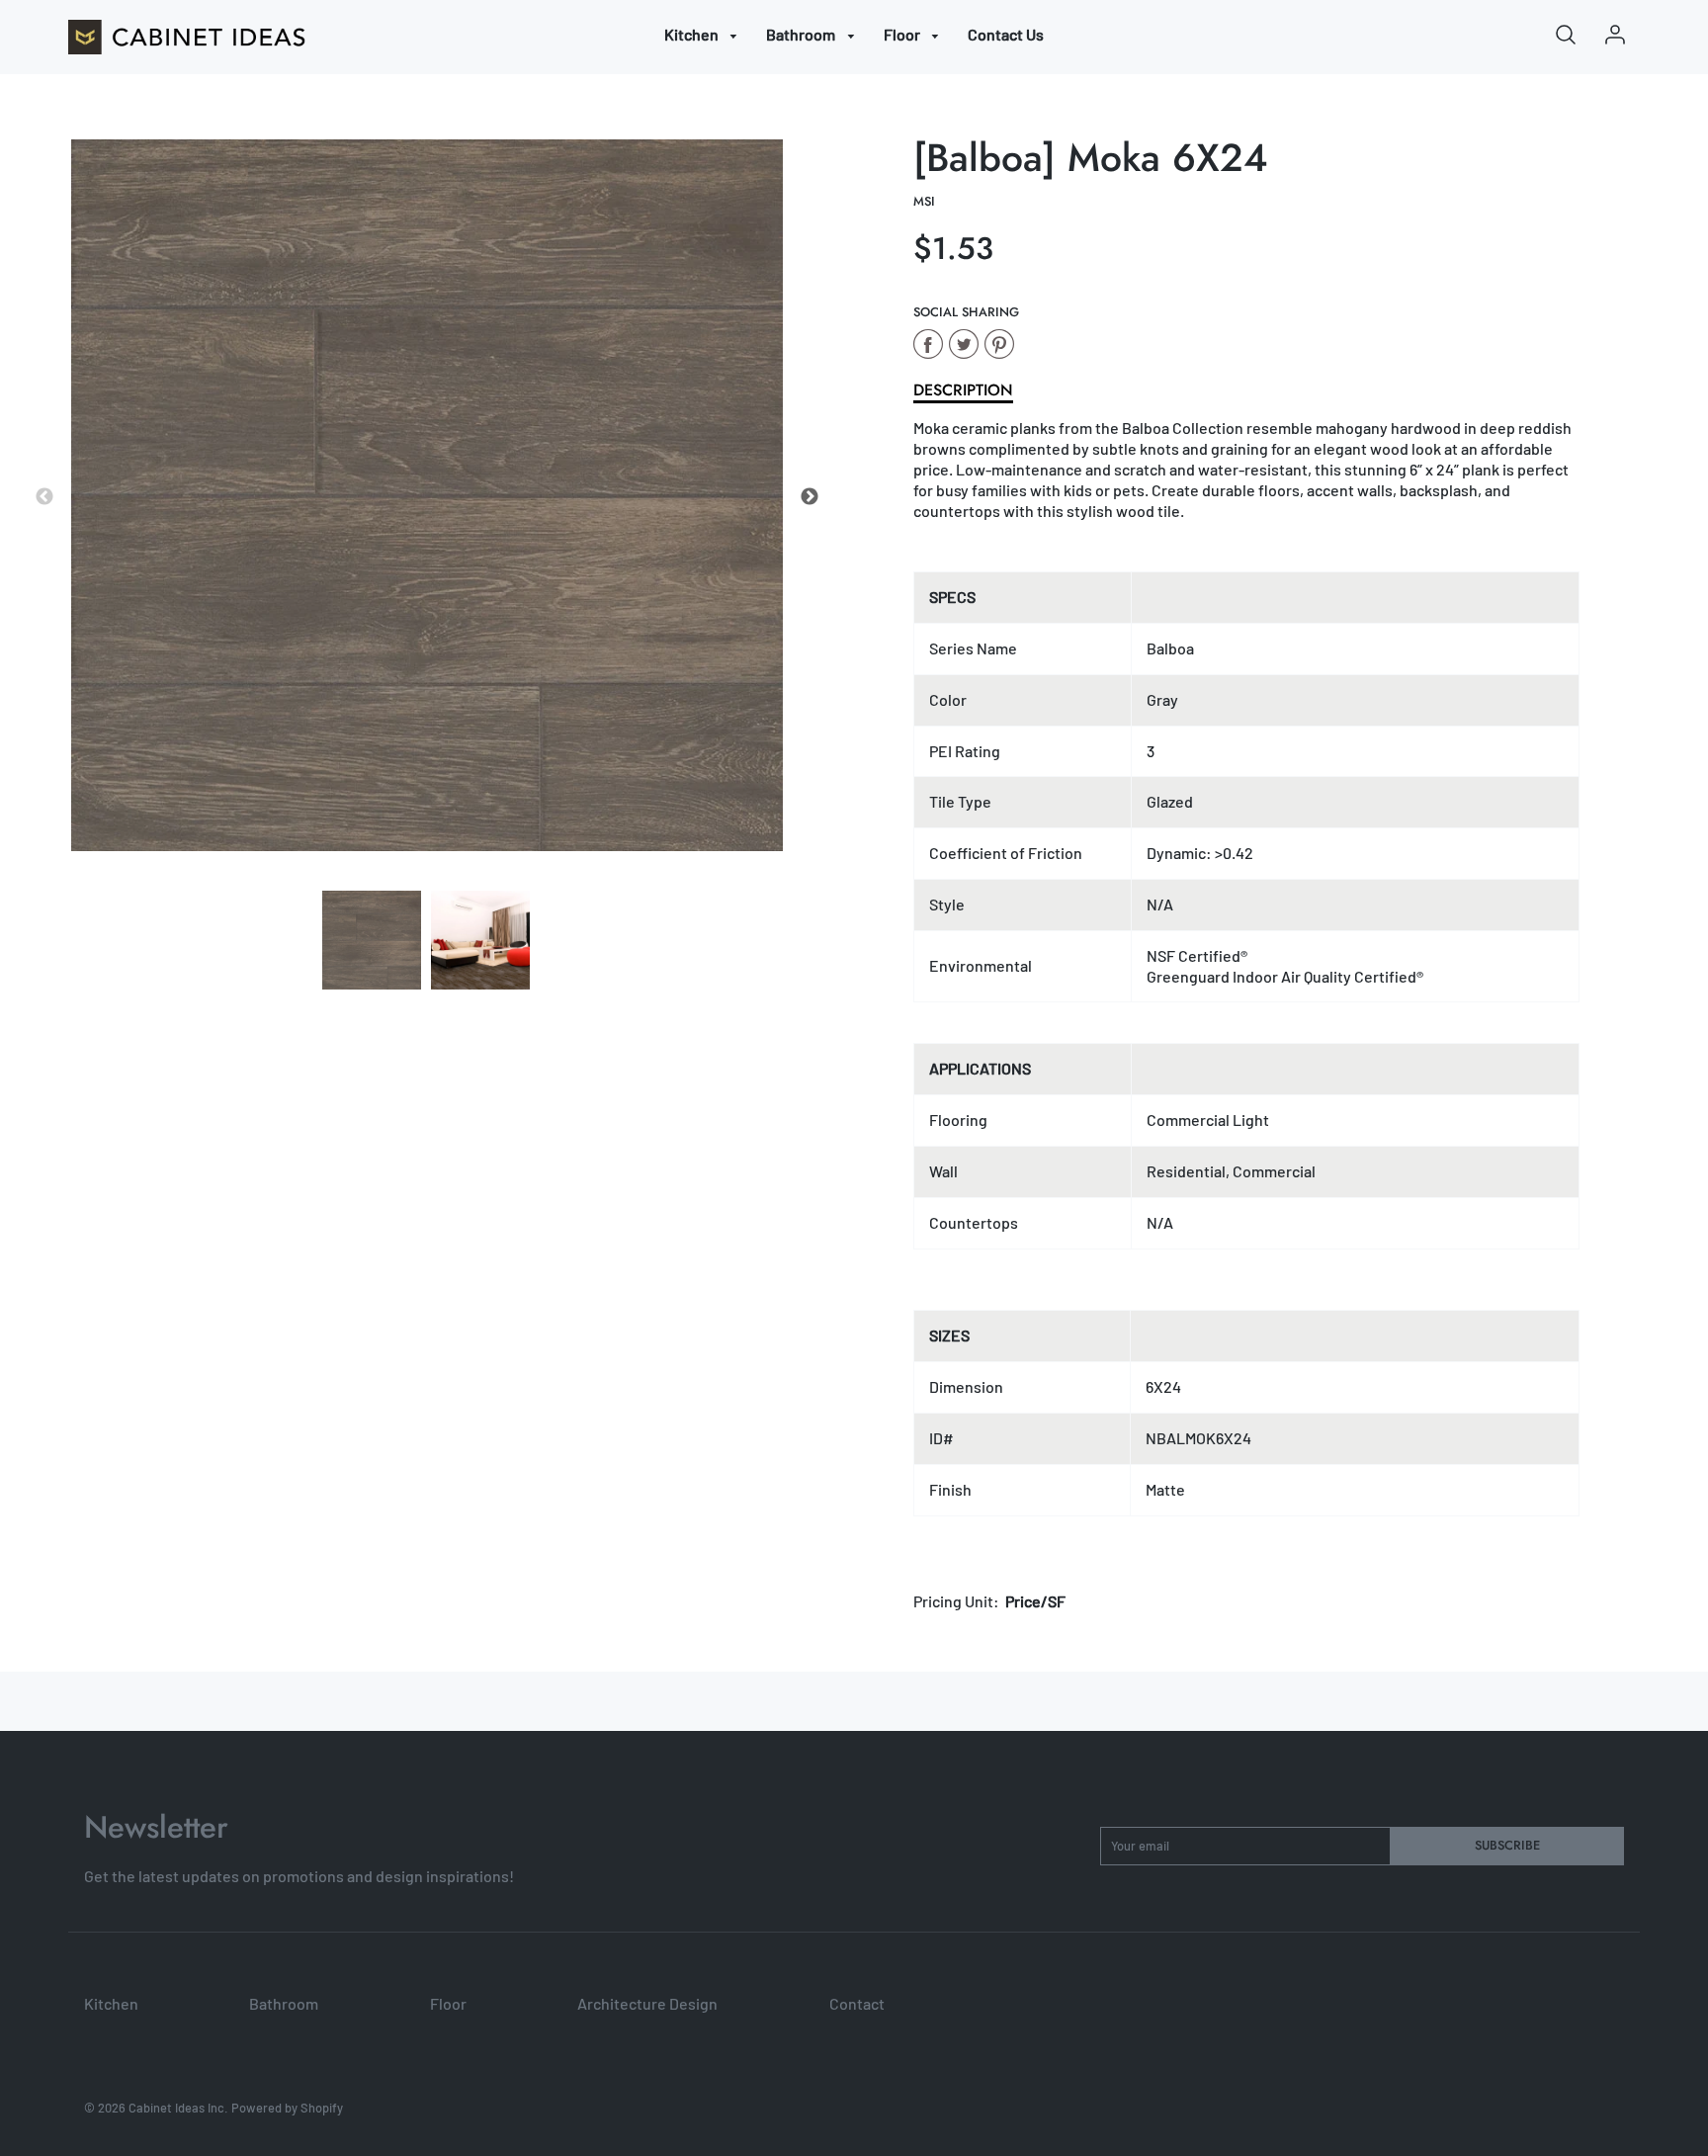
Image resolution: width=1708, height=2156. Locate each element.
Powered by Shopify (287, 2108)
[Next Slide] (810, 497)
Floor (903, 34)
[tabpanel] (372, 940)
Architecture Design (647, 2003)
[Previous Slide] (44, 497)
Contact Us (1006, 34)
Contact (857, 2003)
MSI (924, 201)
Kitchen (693, 34)
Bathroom (802, 34)
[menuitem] (704, 35)
